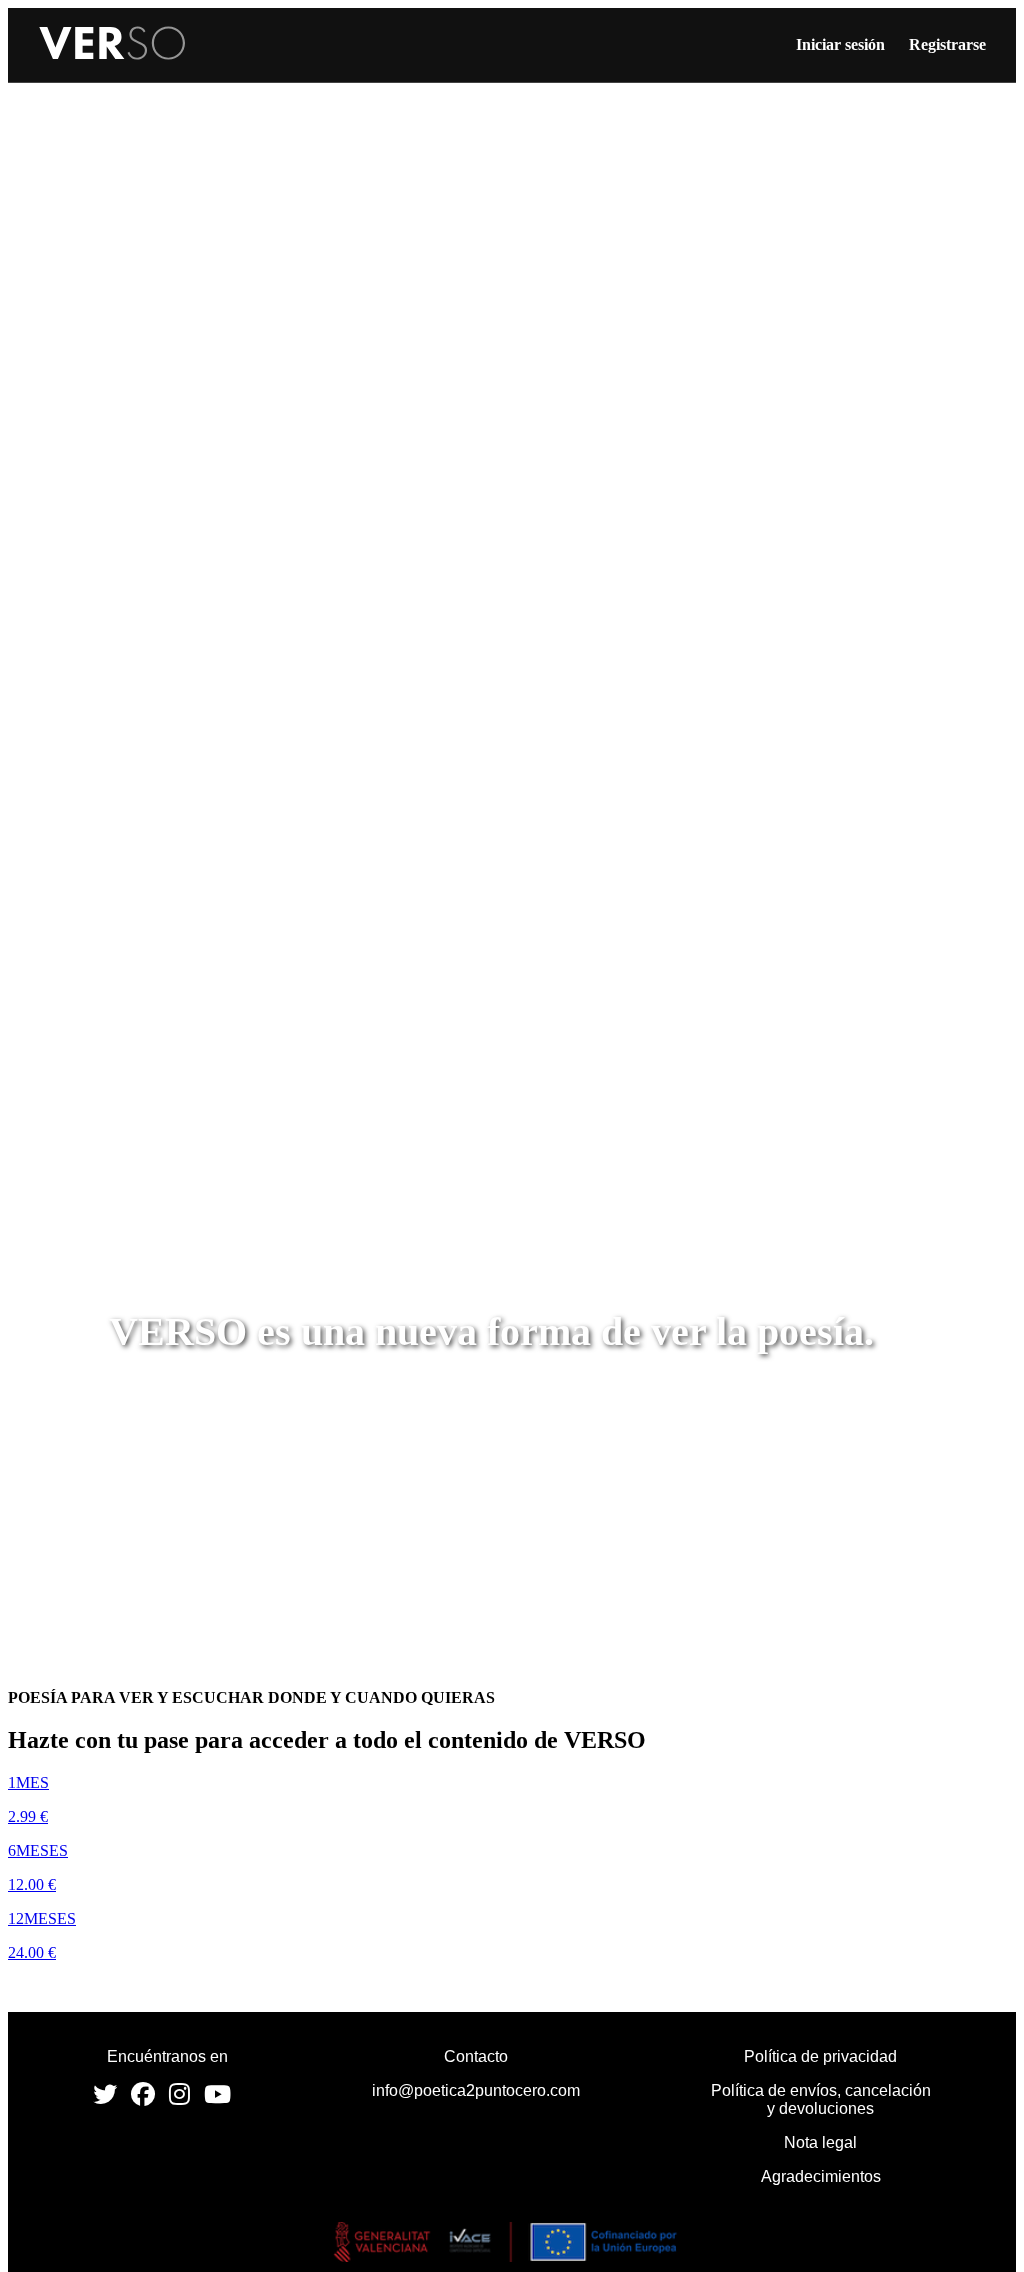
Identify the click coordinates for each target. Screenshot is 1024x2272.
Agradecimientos (821, 2176)
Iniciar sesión (840, 44)
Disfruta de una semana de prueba (144, 1986)
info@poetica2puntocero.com (476, 2090)
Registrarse (947, 44)
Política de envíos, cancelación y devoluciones (821, 2099)
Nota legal (820, 2142)
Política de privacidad (820, 2056)
